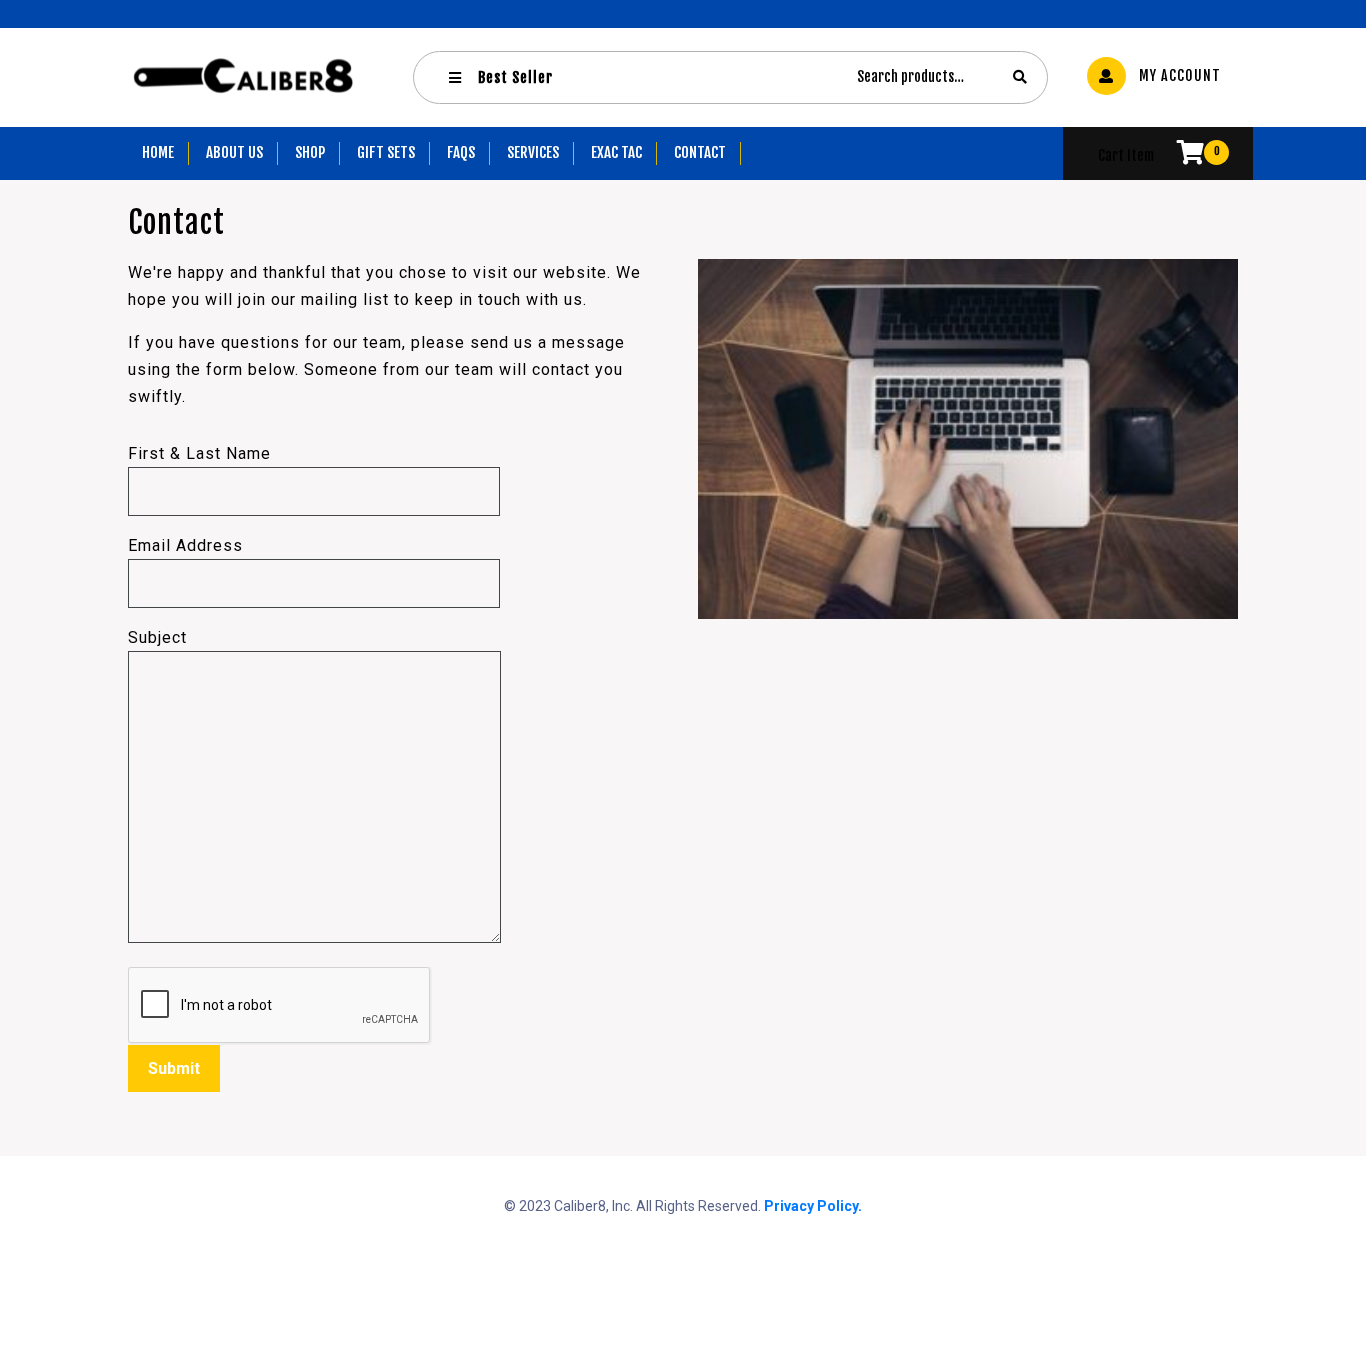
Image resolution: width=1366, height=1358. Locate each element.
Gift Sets (386, 152)
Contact (700, 152)
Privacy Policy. (813, 1206)
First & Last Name (199, 453)
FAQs (461, 152)
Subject (157, 637)
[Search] (1020, 76)
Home (158, 152)
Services (533, 152)
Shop (310, 152)
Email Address (185, 545)
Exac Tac (616, 152)
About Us (234, 152)
